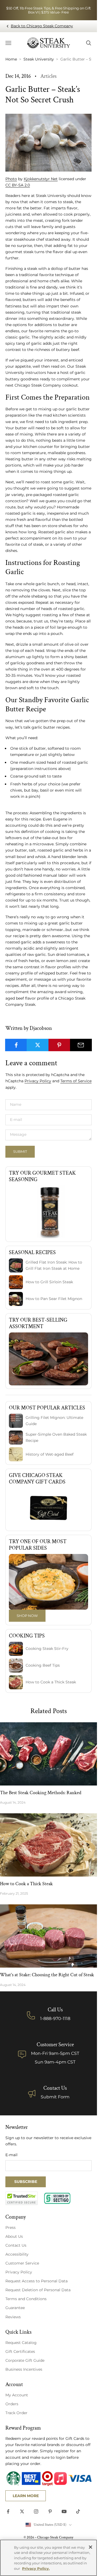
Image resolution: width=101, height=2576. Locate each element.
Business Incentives (24, 2369)
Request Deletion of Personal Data (38, 2290)
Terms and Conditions (26, 2299)
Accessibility (17, 2254)
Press (11, 2227)
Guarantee (15, 2308)
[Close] (90, 2547)
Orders (12, 2404)
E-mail (11, 2155)
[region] (48, 2558)
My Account (17, 2395)
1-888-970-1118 (55, 2019)
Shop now (27, 1616)
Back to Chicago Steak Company (42, 26)
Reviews (13, 2317)
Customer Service (22, 2263)
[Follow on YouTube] (64, 2511)
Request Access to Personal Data (36, 2281)
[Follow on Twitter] (22, 2511)
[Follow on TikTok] (78, 2511)
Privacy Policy (38, 1081)
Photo (11, 179)
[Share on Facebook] (16, 1045)
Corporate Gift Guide (25, 2360)
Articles (48, 76)
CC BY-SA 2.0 (18, 185)
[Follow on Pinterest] (50, 2511)
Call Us (55, 2010)
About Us (14, 2236)
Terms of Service (76, 1081)
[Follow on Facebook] (8, 2511)
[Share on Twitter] (38, 1045)
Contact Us (55, 2088)
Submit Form (55, 2097)
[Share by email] (81, 1045)
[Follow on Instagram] (36, 2511)
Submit (20, 1151)
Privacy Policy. (36, 2568)
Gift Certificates (20, 2351)
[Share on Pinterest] (59, 1045)
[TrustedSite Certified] (22, 2198)
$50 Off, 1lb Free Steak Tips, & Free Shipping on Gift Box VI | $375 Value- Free (48, 10)
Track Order (16, 2413)
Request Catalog (21, 2343)
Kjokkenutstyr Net (41, 179)
